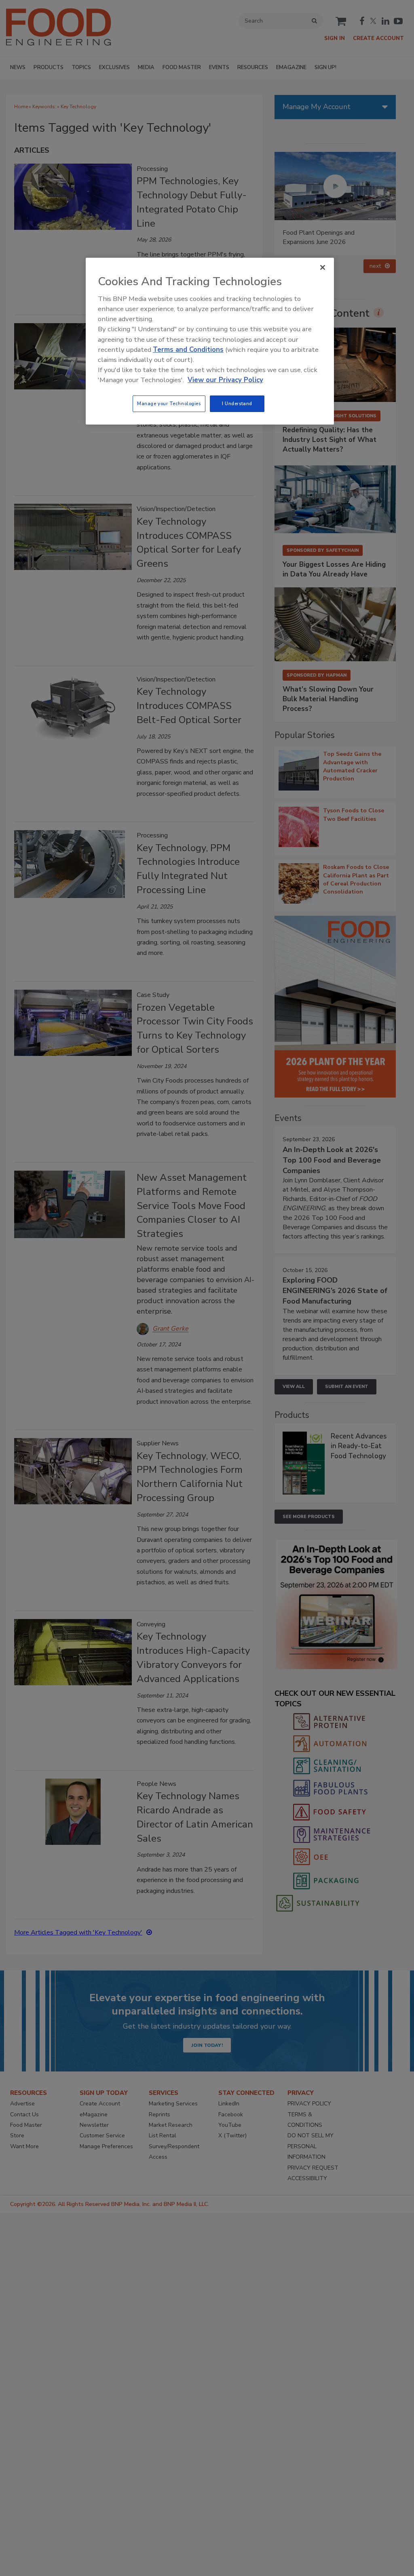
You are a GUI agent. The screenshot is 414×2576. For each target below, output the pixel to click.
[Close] (323, 267)
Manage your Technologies (169, 404)
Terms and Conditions (188, 350)
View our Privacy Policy (225, 380)
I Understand (237, 404)
